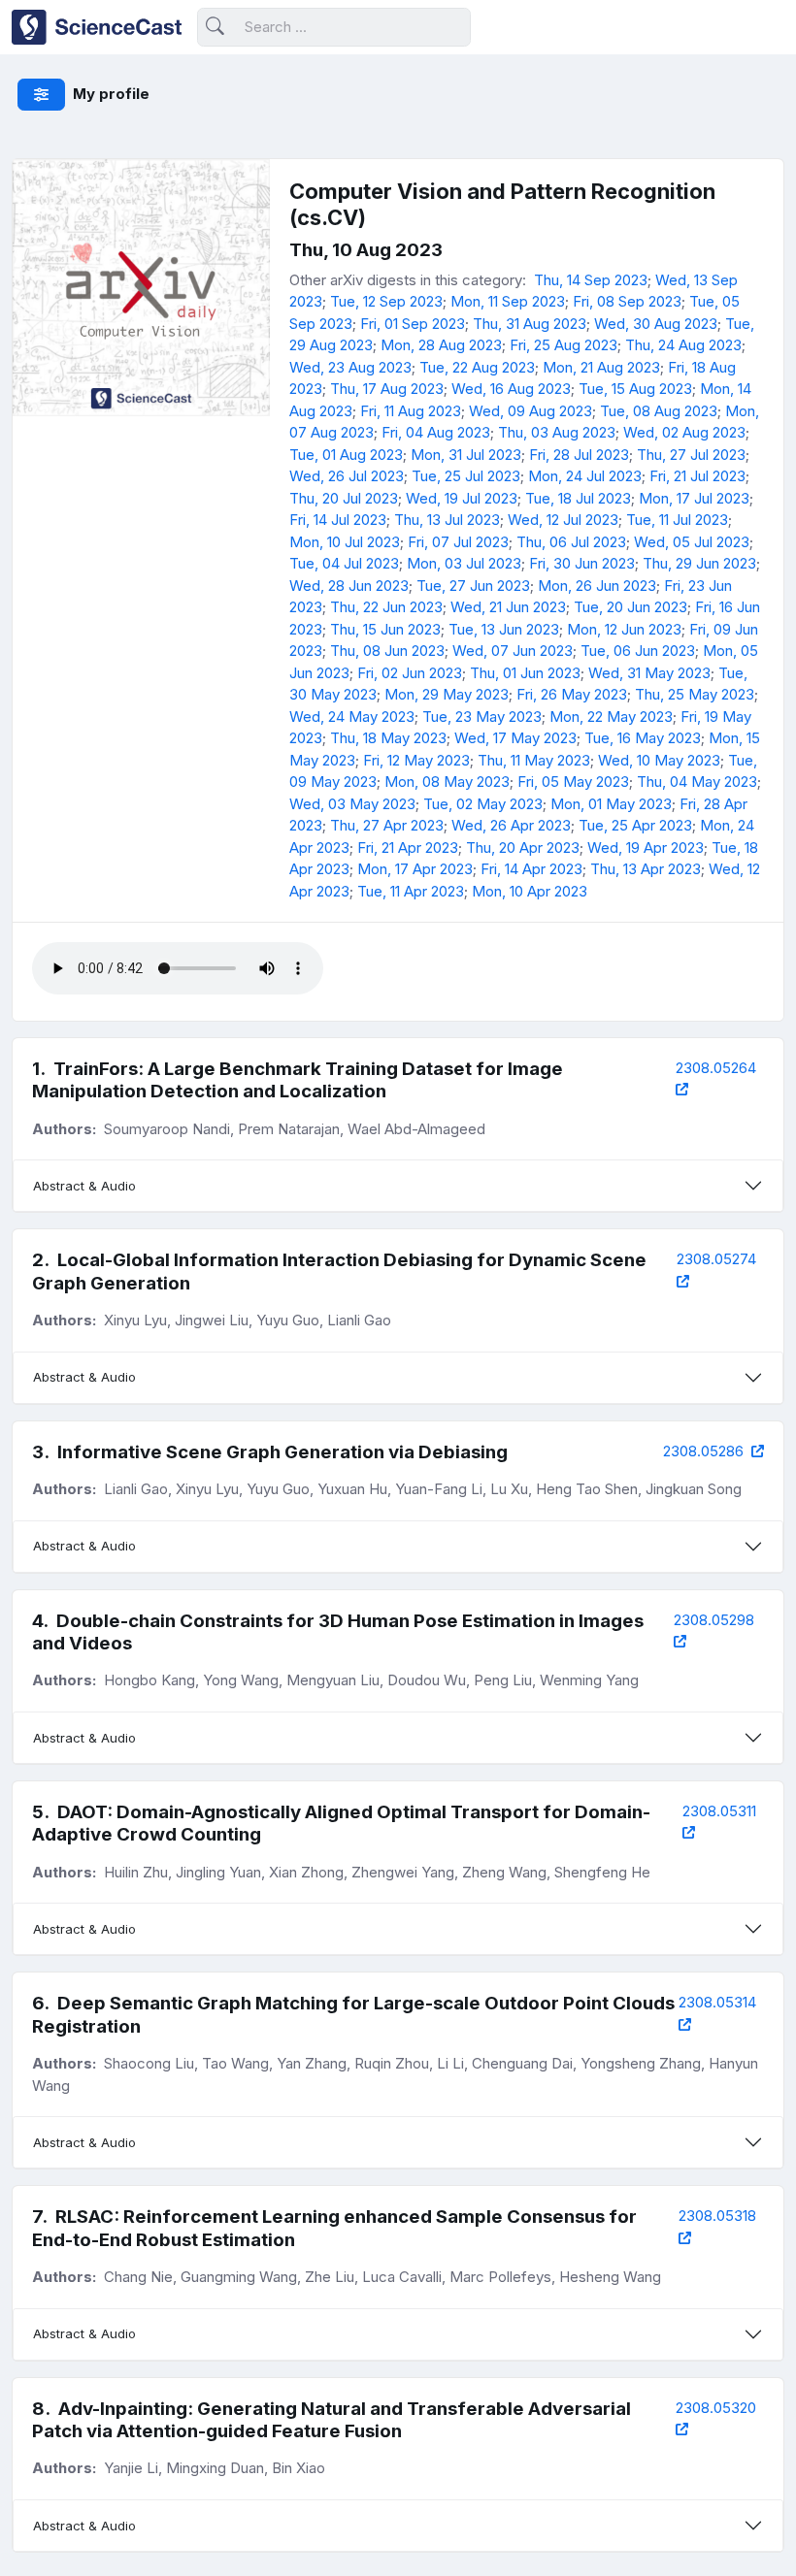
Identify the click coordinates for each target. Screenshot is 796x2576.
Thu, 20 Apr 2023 (523, 848)
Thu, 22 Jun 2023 (386, 607)
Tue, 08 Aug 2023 (659, 411)
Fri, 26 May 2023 (572, 694)
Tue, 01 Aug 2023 (346, 455)
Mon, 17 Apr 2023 (415, 869)
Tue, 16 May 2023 (643, 738)
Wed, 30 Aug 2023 (656, 324)
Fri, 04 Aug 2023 (436, 432)
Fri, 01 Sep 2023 (413, 324)
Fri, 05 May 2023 (573, 782)
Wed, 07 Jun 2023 (513, 651)
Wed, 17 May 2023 (515, 738)
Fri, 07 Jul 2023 (458, 542)
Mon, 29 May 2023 (447, 694)
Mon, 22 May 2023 (611, 717)
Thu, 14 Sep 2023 (591, 280)
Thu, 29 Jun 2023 (699, 563)
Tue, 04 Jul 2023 (344, 563)
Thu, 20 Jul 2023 (344, 498)
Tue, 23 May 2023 (482, 717)
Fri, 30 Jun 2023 (582, 563)
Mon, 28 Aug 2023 (441, 345)
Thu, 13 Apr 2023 (646, 869)
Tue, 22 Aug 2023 (477, 367)
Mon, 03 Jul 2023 (464, 563)
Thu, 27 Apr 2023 (387, 825)
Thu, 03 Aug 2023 (557, 432)
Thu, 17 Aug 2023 (387, 389)
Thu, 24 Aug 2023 (683, 345)
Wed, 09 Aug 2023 (531, 411)
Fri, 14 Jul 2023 (338, 520)
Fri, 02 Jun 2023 (410, 673)
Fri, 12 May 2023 (416, 760)
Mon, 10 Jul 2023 (345, 542)
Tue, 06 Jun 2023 (638, 651)
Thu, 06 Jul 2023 (571, 542)
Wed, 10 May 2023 (659, 760)
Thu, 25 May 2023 (695, 694)
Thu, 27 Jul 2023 (691, 455)
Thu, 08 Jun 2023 (387, 651)
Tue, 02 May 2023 (483, 804)
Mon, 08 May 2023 (447, 782)
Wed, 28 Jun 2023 (349, 586)
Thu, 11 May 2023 (534, 760)
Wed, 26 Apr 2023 (511, 825)
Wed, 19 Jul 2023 (462, 498)
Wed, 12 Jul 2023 (563, 520)
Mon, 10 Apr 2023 (530, 891)
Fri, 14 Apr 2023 (531, 869)
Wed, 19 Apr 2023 (646, 848)
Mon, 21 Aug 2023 (601, 367)
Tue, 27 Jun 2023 (473, 586)
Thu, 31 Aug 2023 (530, 324)
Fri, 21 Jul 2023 (697, 476)
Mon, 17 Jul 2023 (694, 498)
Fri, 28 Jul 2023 (579, 455)
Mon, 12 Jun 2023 (624, 629)
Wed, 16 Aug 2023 (511, 389)
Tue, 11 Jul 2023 (677, 520)
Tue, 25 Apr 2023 (635, 825)
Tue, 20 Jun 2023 (630, 607)
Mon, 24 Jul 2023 (585, 476)
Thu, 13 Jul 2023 (447, 520)
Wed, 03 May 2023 (352, 804)
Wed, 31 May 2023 (649, 673)
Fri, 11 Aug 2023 (411, 411)
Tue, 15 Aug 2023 (635, 389)
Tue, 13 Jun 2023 (504, 629)
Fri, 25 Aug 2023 (564, 345)
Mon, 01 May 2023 (611, 804)
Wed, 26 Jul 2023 (347, 476)
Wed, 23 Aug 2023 (350, 367)
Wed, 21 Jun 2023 (508, 607)
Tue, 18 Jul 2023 (578, 498)
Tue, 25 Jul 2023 (466, 476)
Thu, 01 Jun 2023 (525, 673)
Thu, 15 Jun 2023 (385, 629)
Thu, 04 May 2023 (697, 782)
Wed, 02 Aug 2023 (684, 432)
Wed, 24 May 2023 (352, 717)
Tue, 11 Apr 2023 (411, 891)
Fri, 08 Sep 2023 (627, 301)
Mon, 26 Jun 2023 (597, 586)
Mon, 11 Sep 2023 (508, 301)
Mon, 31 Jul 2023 (466, 455)
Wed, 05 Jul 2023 (692, 542)
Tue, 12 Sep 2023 (386, 301)
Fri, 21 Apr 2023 (408, 848)
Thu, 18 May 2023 (388, 738)
